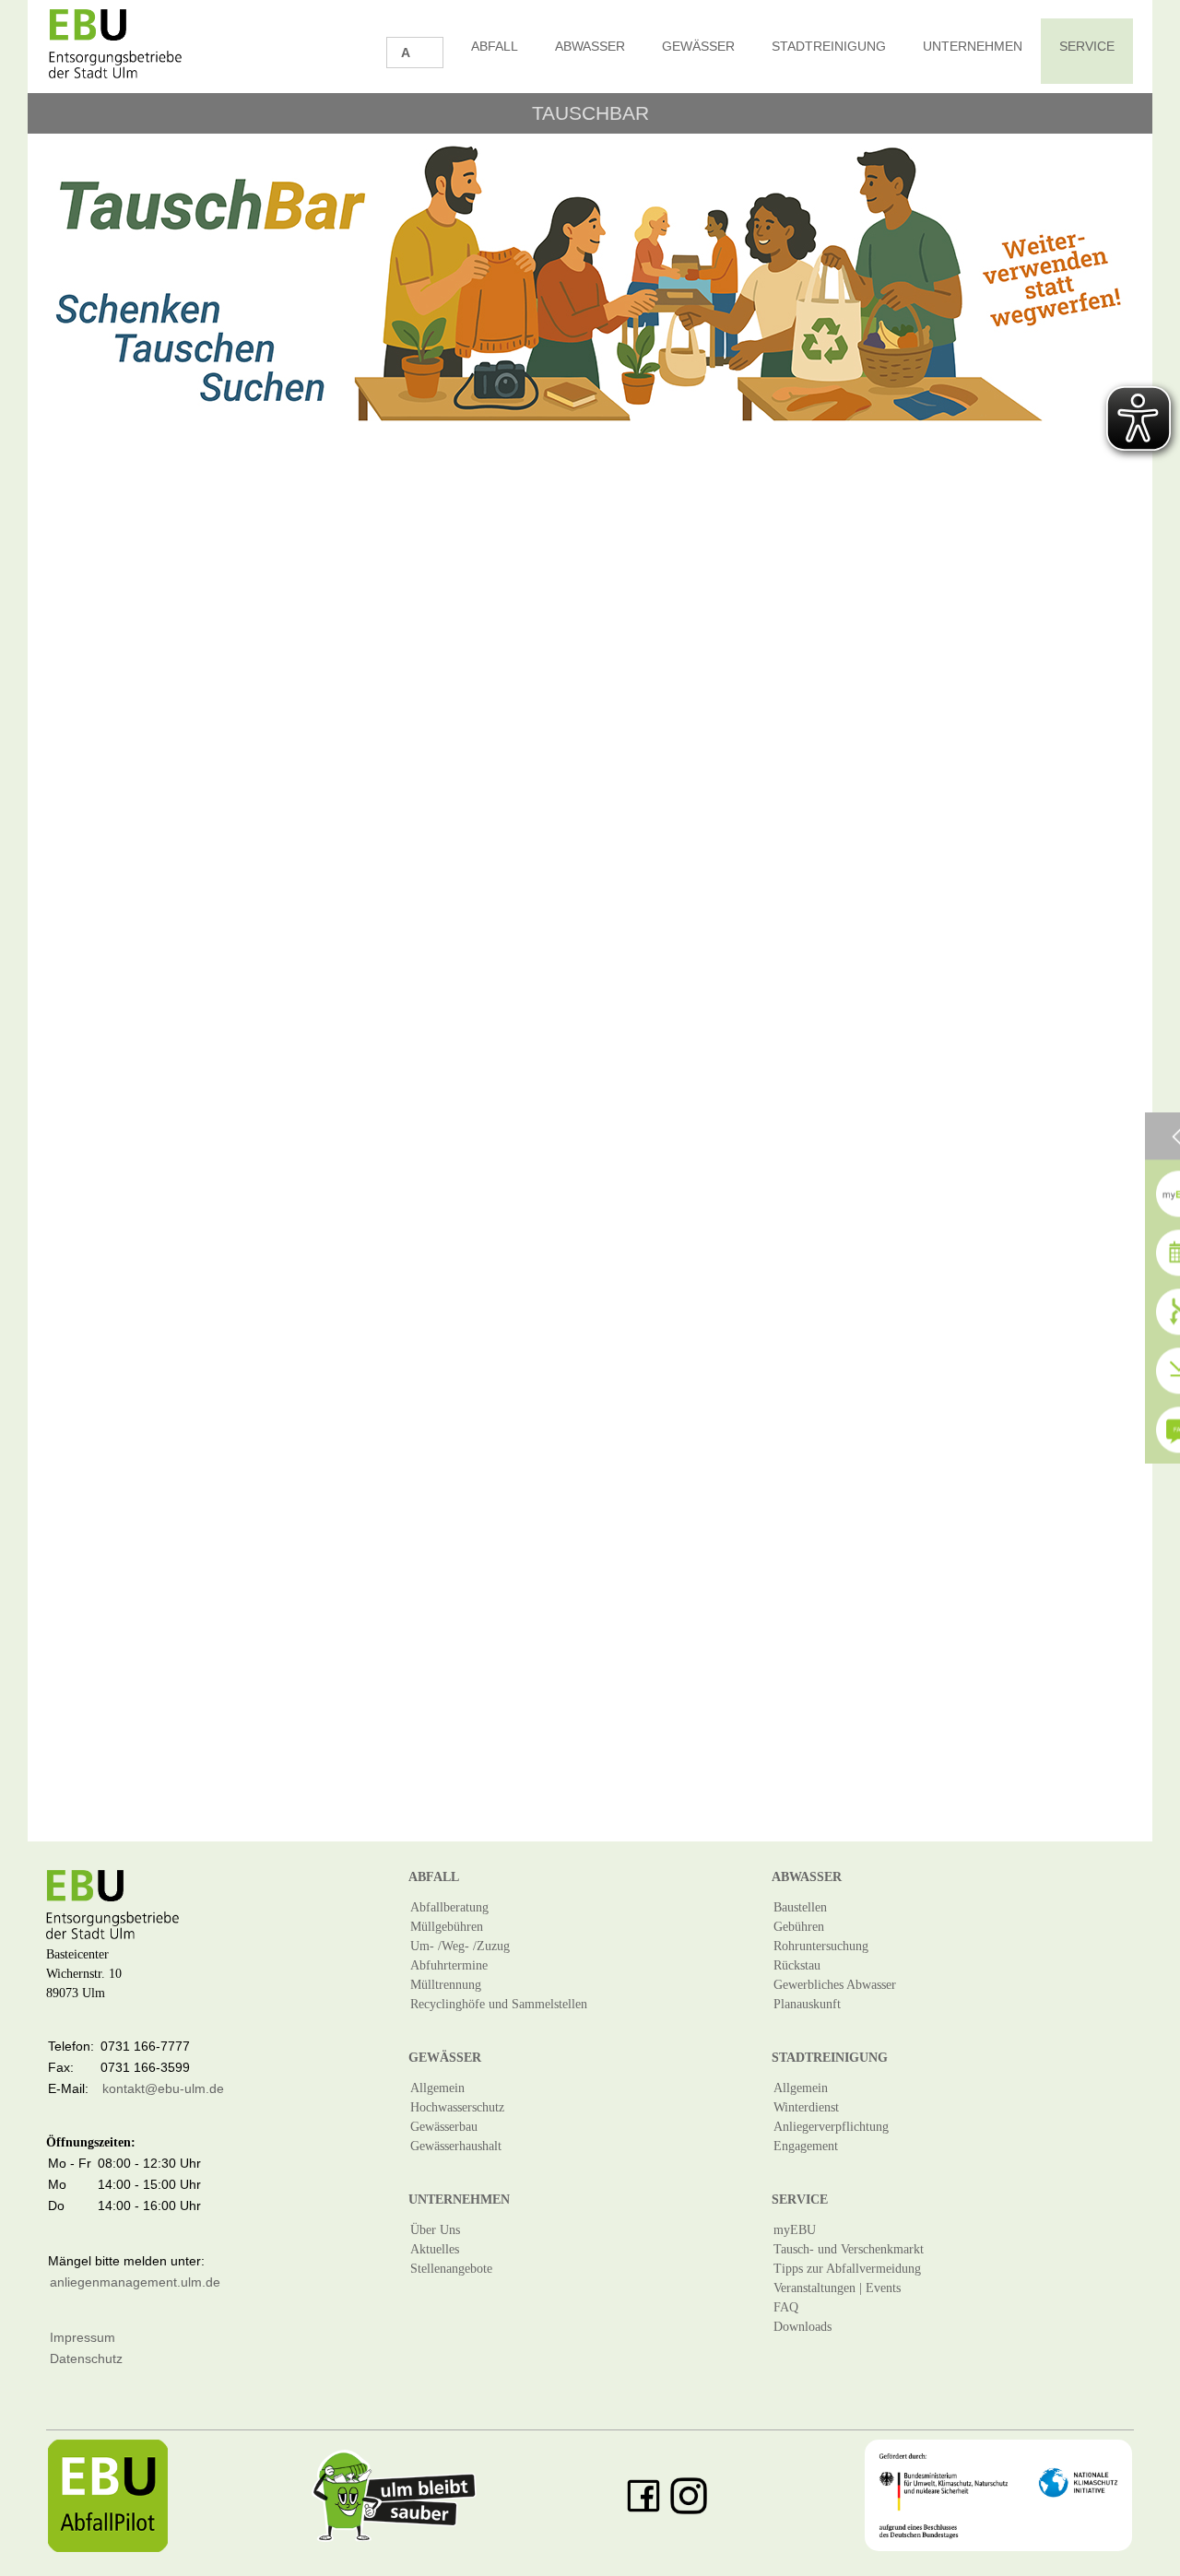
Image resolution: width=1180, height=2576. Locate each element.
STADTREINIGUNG (829, 46)
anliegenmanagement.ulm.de (135, 2282)
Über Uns (435, 2230)
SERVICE (1087, 46)
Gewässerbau (444, 2127)
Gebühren (799, 1927)
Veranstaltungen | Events (837, 2288)
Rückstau (797, 1965)
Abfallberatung (449, 1907)
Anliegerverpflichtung (831, 2127)
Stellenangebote (451, 2269)
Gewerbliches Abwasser (835, 1985)
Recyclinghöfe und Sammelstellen (499, 2004)
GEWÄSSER (698, 46)
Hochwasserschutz (457, 2107)
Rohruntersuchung (821, 1946)
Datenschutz (86, 2358)
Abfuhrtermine (449, 1965)
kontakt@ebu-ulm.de (163, 2088)
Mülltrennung (446, 1985)
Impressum (83, 2337)
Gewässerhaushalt (456, 2146)
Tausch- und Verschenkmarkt (849, 2249)
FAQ (786, 2307)
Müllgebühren (447, 1927)
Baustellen (800, 1907)
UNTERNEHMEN (973, 46)
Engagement (806, 2146)
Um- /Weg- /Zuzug (460, 1946)
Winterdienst (806, 2107)
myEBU (795, 2230)
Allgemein (437, 2088)
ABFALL (495, 46)
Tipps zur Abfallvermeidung (847, 2269)
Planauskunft (807, 2004)
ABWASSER (590, 46)
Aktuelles (435, 2249)
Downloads (802, 2327)
